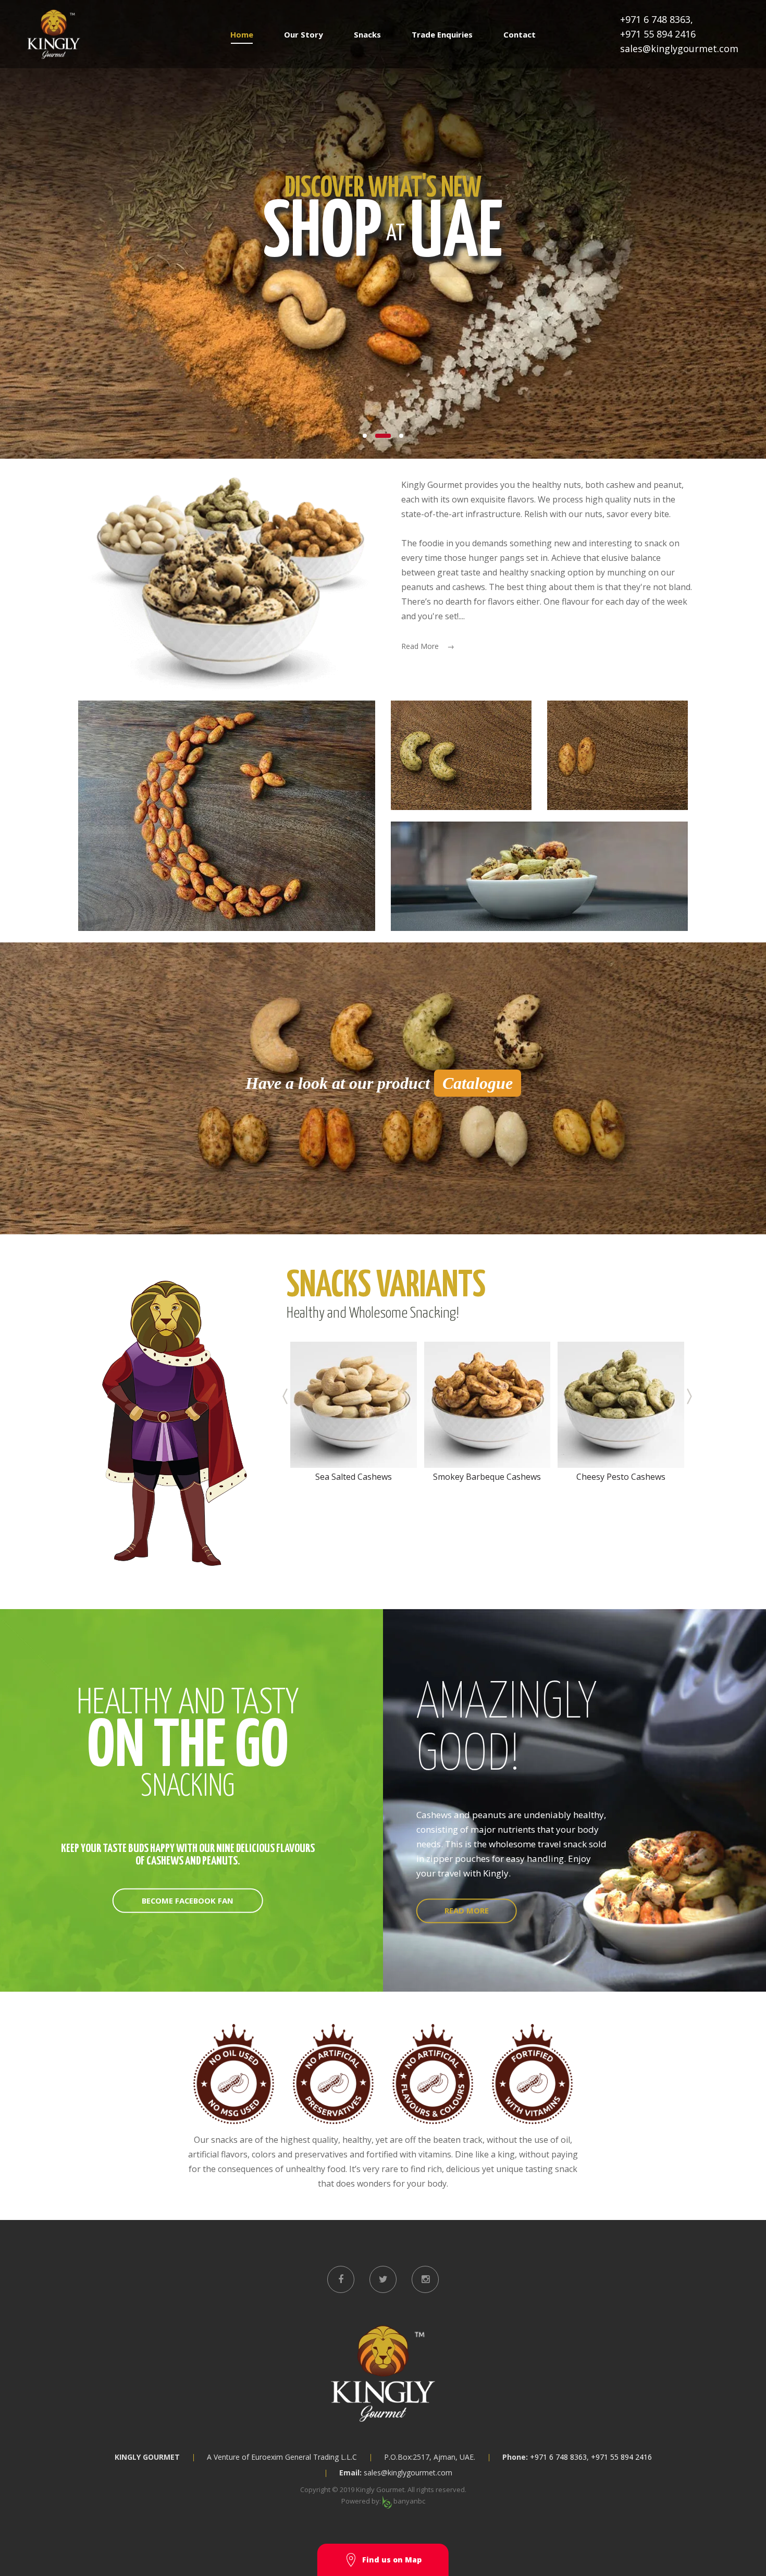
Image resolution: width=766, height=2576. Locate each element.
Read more (467, 1911)
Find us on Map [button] (392, 2560)
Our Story (304, 34)
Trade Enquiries (442, 34)
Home (242, 34)
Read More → (428, 646)
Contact (520, 34)
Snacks (367, 34)
